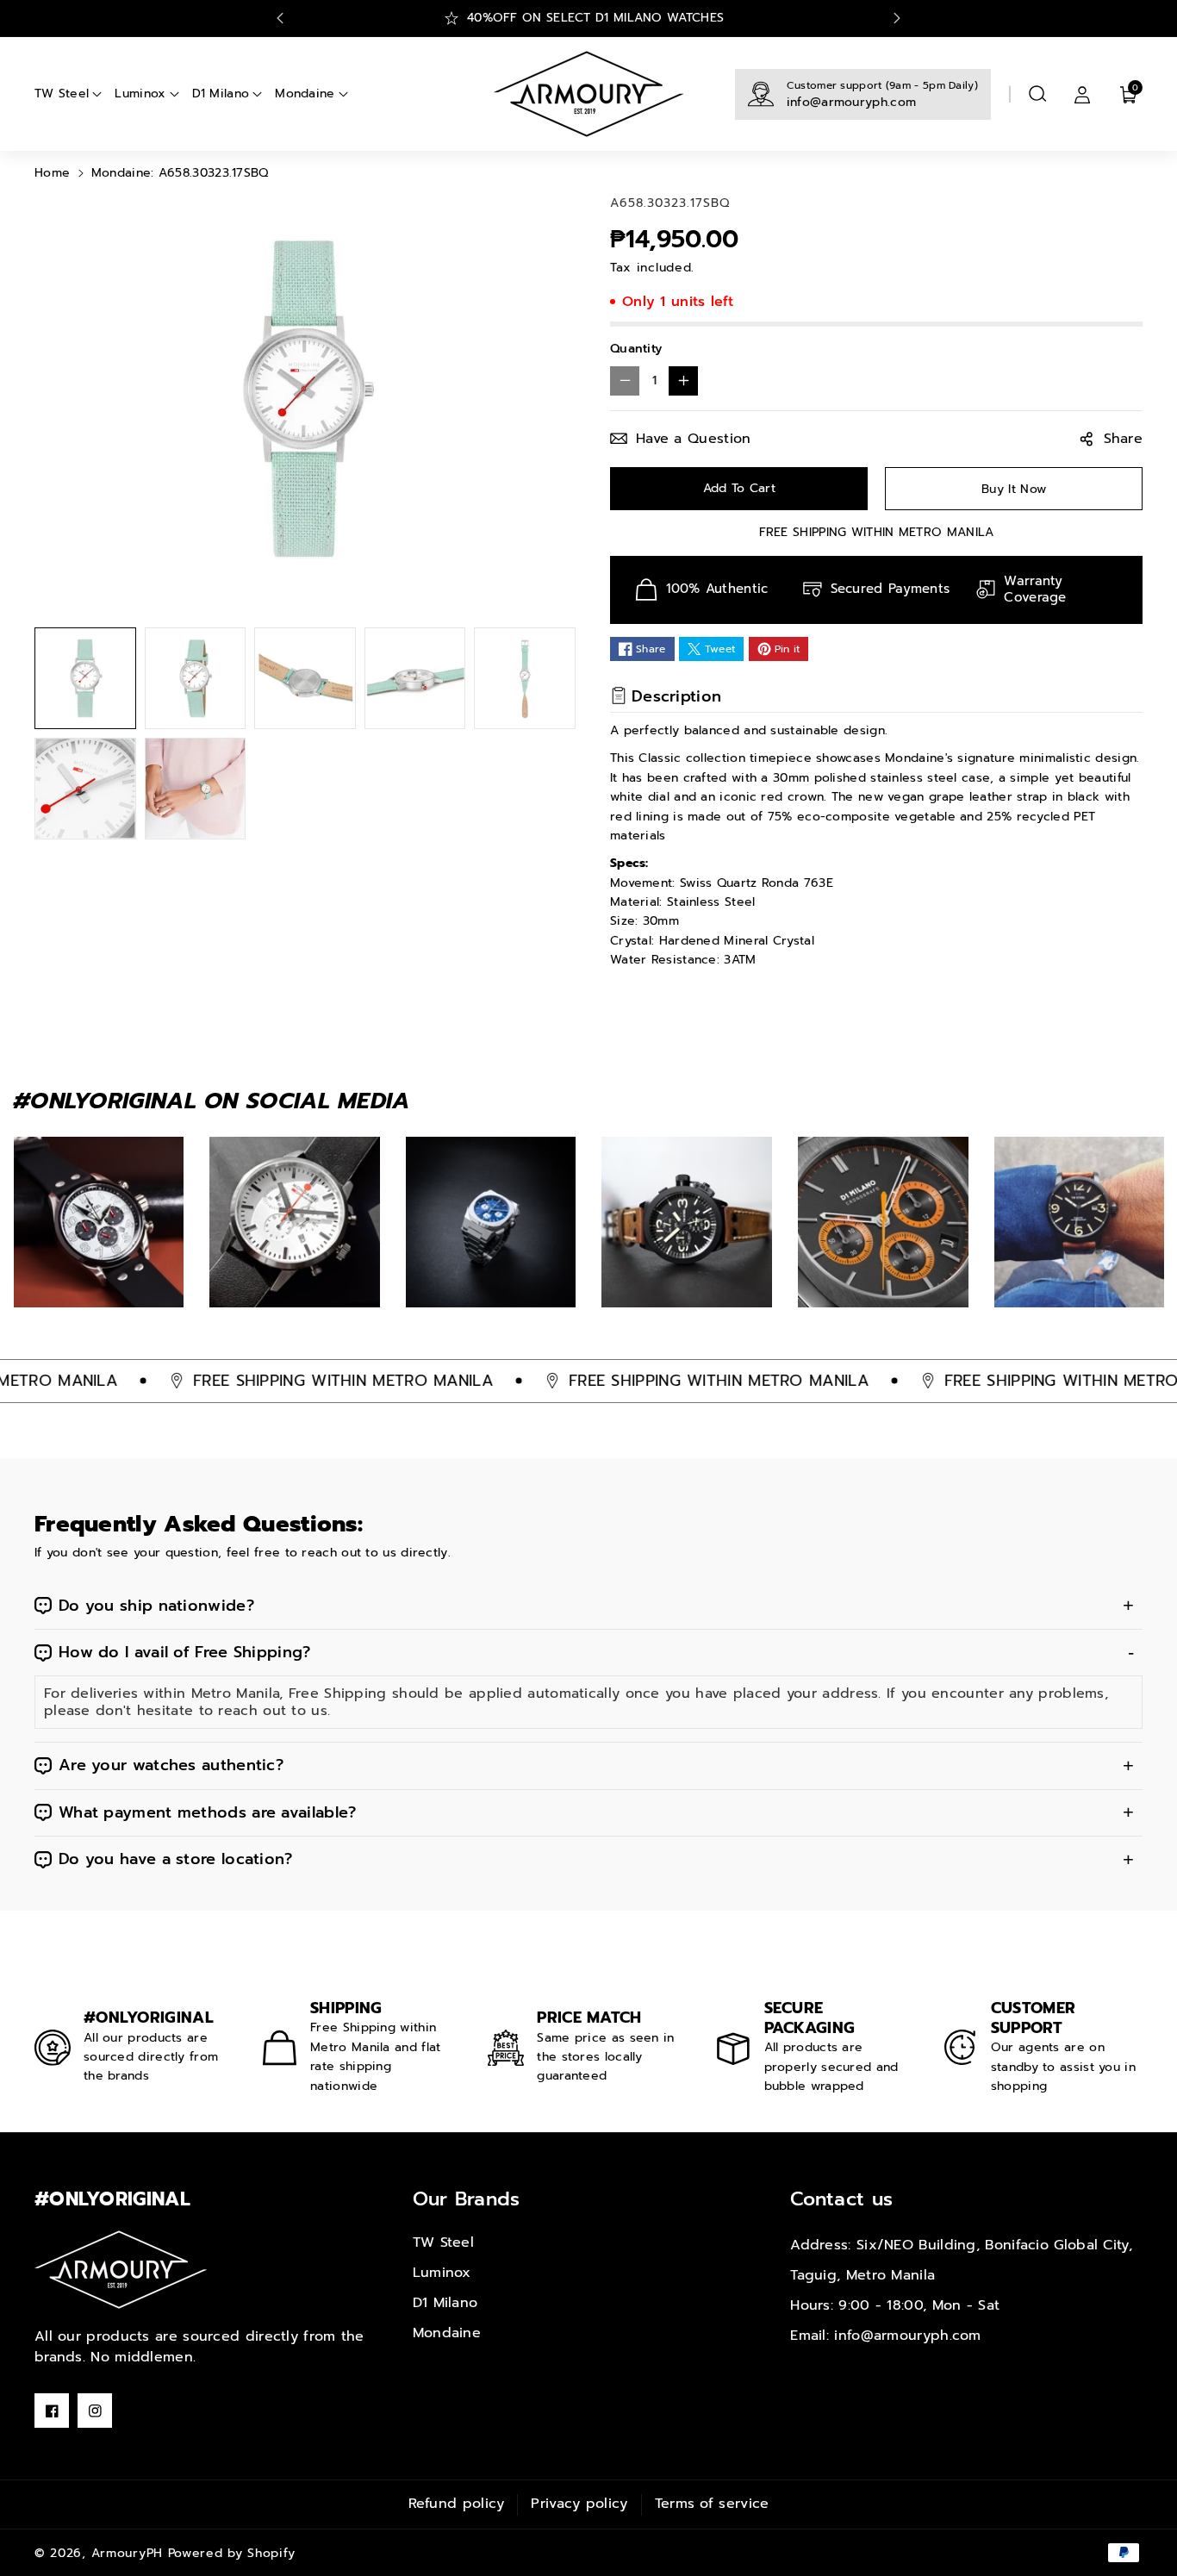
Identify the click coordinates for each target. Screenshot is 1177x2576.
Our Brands (467, 2199)
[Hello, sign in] (1082, 94)
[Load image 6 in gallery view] (85, 789)
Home (52, 173)
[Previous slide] (280, 18)
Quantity (636, 349)
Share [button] (1124, 439)
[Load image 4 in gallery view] (415, 678)
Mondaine (447, 2333)
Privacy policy (579, 2504)
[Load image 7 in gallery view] (196, 789)
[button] (1037, 94)
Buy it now (1014, 489)
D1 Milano (445, 2303)
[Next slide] (897, 18)
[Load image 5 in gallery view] (525, 678)
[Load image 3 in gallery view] (305, 678)
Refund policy (457, 2504)
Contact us (841, 2199)
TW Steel (443, 2242)
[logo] (121, 2270)
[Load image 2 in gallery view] (196, 678)
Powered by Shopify (232, 2553)
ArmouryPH (127, 2553)
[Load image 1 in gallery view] (85, 678)
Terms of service (712, 2504)
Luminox (442, 2273)
